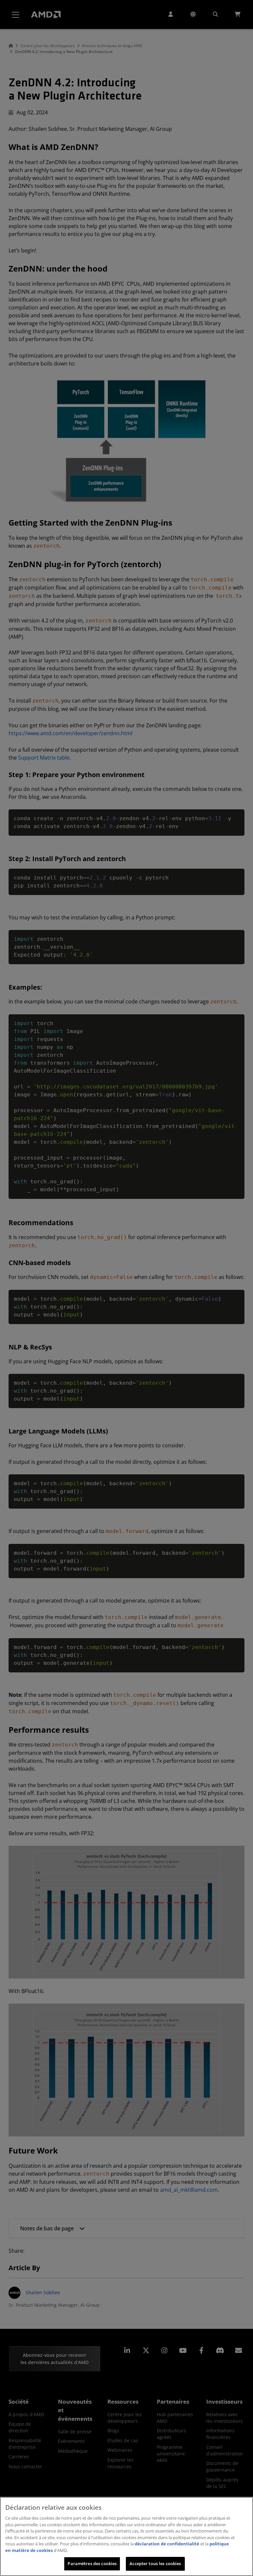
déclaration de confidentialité (167, 2544)
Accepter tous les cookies (155, 2563)
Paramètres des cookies (92, 2563)
